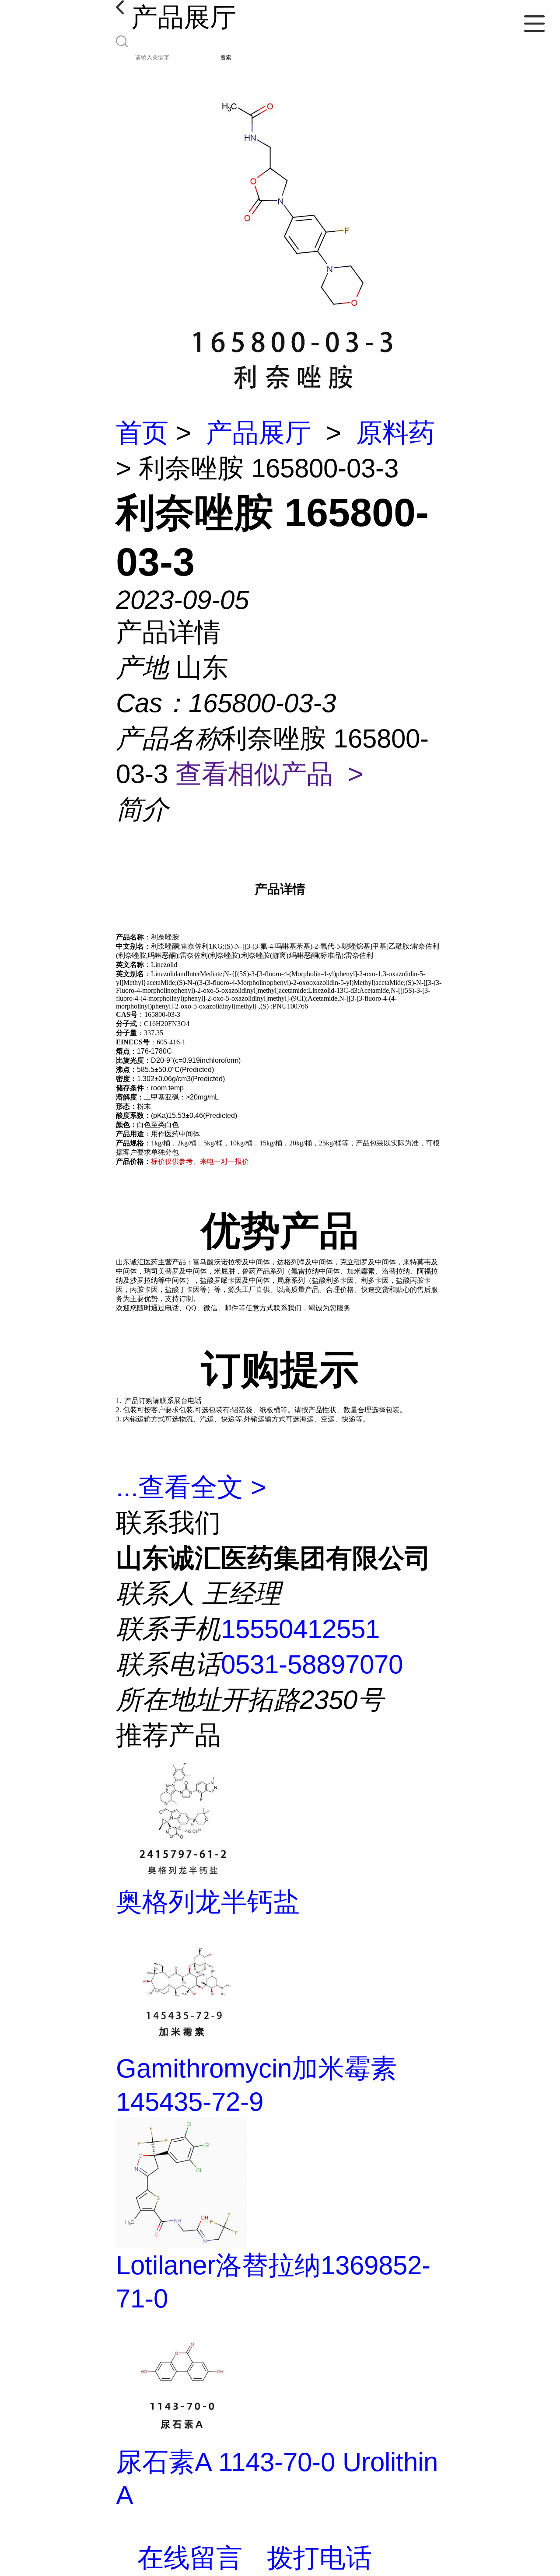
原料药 (395, 433)
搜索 (226, 58)
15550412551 (300, 1629)
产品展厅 (259, 433)
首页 (142, 433)
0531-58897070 (312, 1664)
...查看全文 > (191, 1487)
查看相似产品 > (269, 774)
